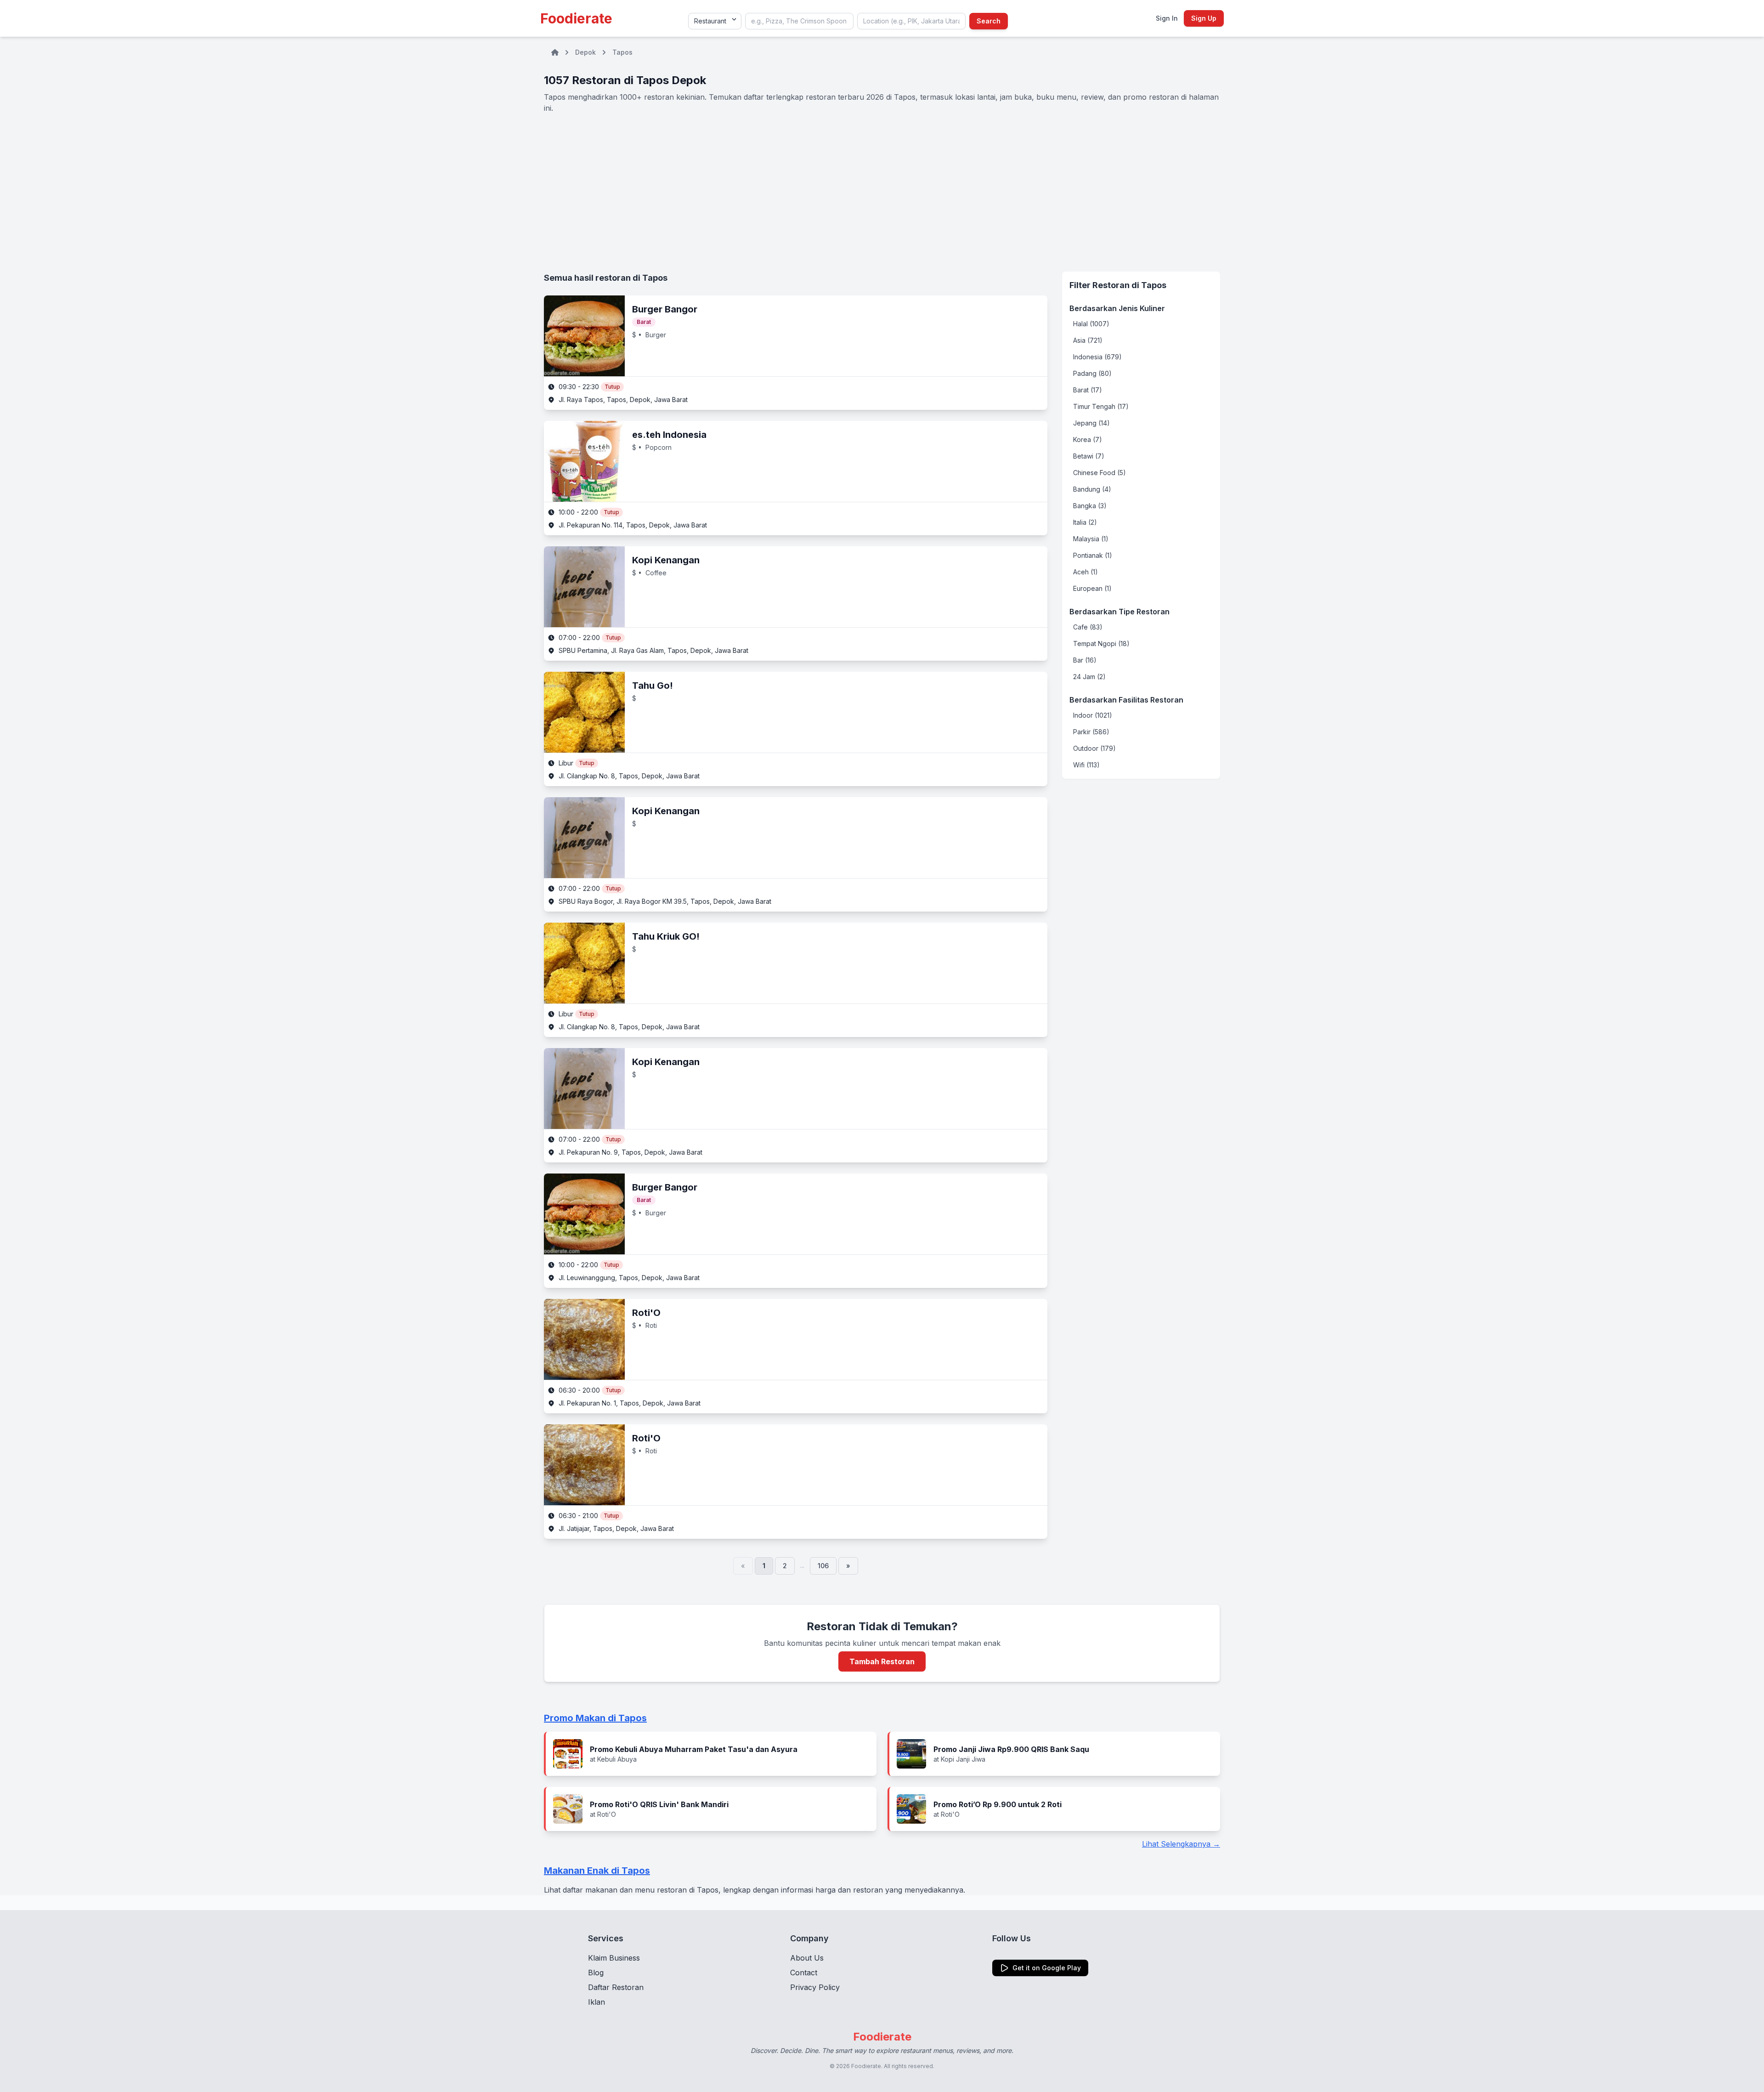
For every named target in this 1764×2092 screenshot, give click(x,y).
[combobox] (799, 21)
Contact (804, 1973)
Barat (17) (1088, 390)
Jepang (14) (1091, 423)
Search (989, 21)
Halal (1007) (1091, 324)
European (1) (1092, 588)
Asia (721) (1088, 340)
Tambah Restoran (882, 1661)
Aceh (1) (1086, 572)
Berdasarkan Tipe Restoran (1119, 612)
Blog (596, 1973)
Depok (585, 52)
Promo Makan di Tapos (595, 1718)
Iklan (596, 2002)
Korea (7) (1088, 439)
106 (823, 1566)
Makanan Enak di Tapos (597, 1871)
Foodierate (576, 18)
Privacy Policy (815, 1987)
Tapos (622, 52)
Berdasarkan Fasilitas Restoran (1126, 700)
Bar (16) (1085, 660)
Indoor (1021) (1093, 715)
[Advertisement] (882, 193)
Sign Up (1204, 18)
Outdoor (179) (1094, 748)
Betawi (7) (1089, 456)
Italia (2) (1085, 522)
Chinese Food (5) (1100, 473)
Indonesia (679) (1097, 357)
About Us (807, 1958)
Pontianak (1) (1093, 555)
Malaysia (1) (1091, 539)
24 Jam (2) (1089, 677)
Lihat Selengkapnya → (1181, 1844)
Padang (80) (1092, 373)
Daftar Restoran (616, 1987)
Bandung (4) (1092, 489)
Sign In (1167, 18)
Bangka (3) (1090, 506)
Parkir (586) (1091, 732)
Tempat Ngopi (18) (1101, 643)
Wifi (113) (1086, 765)
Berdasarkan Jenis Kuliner (1117, 308)
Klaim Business (614, 1958)
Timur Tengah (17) (1101, 406)
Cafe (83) (1088, 627)
